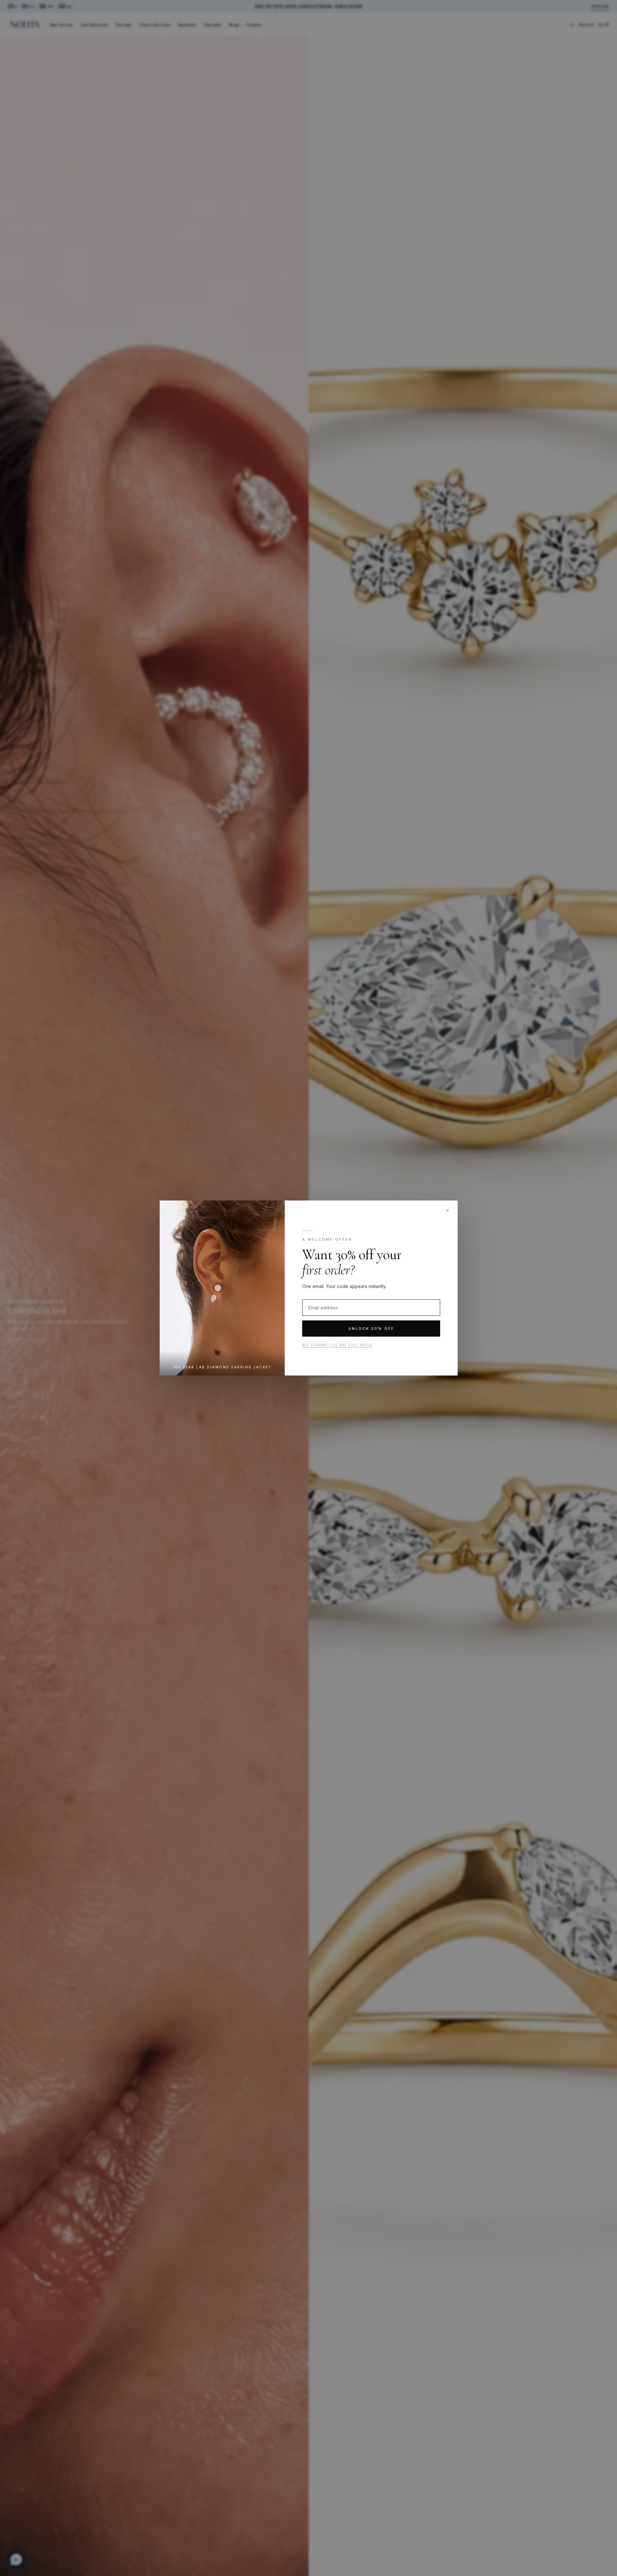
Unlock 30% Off (371, 1329)
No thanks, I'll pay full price (337, 1345)
